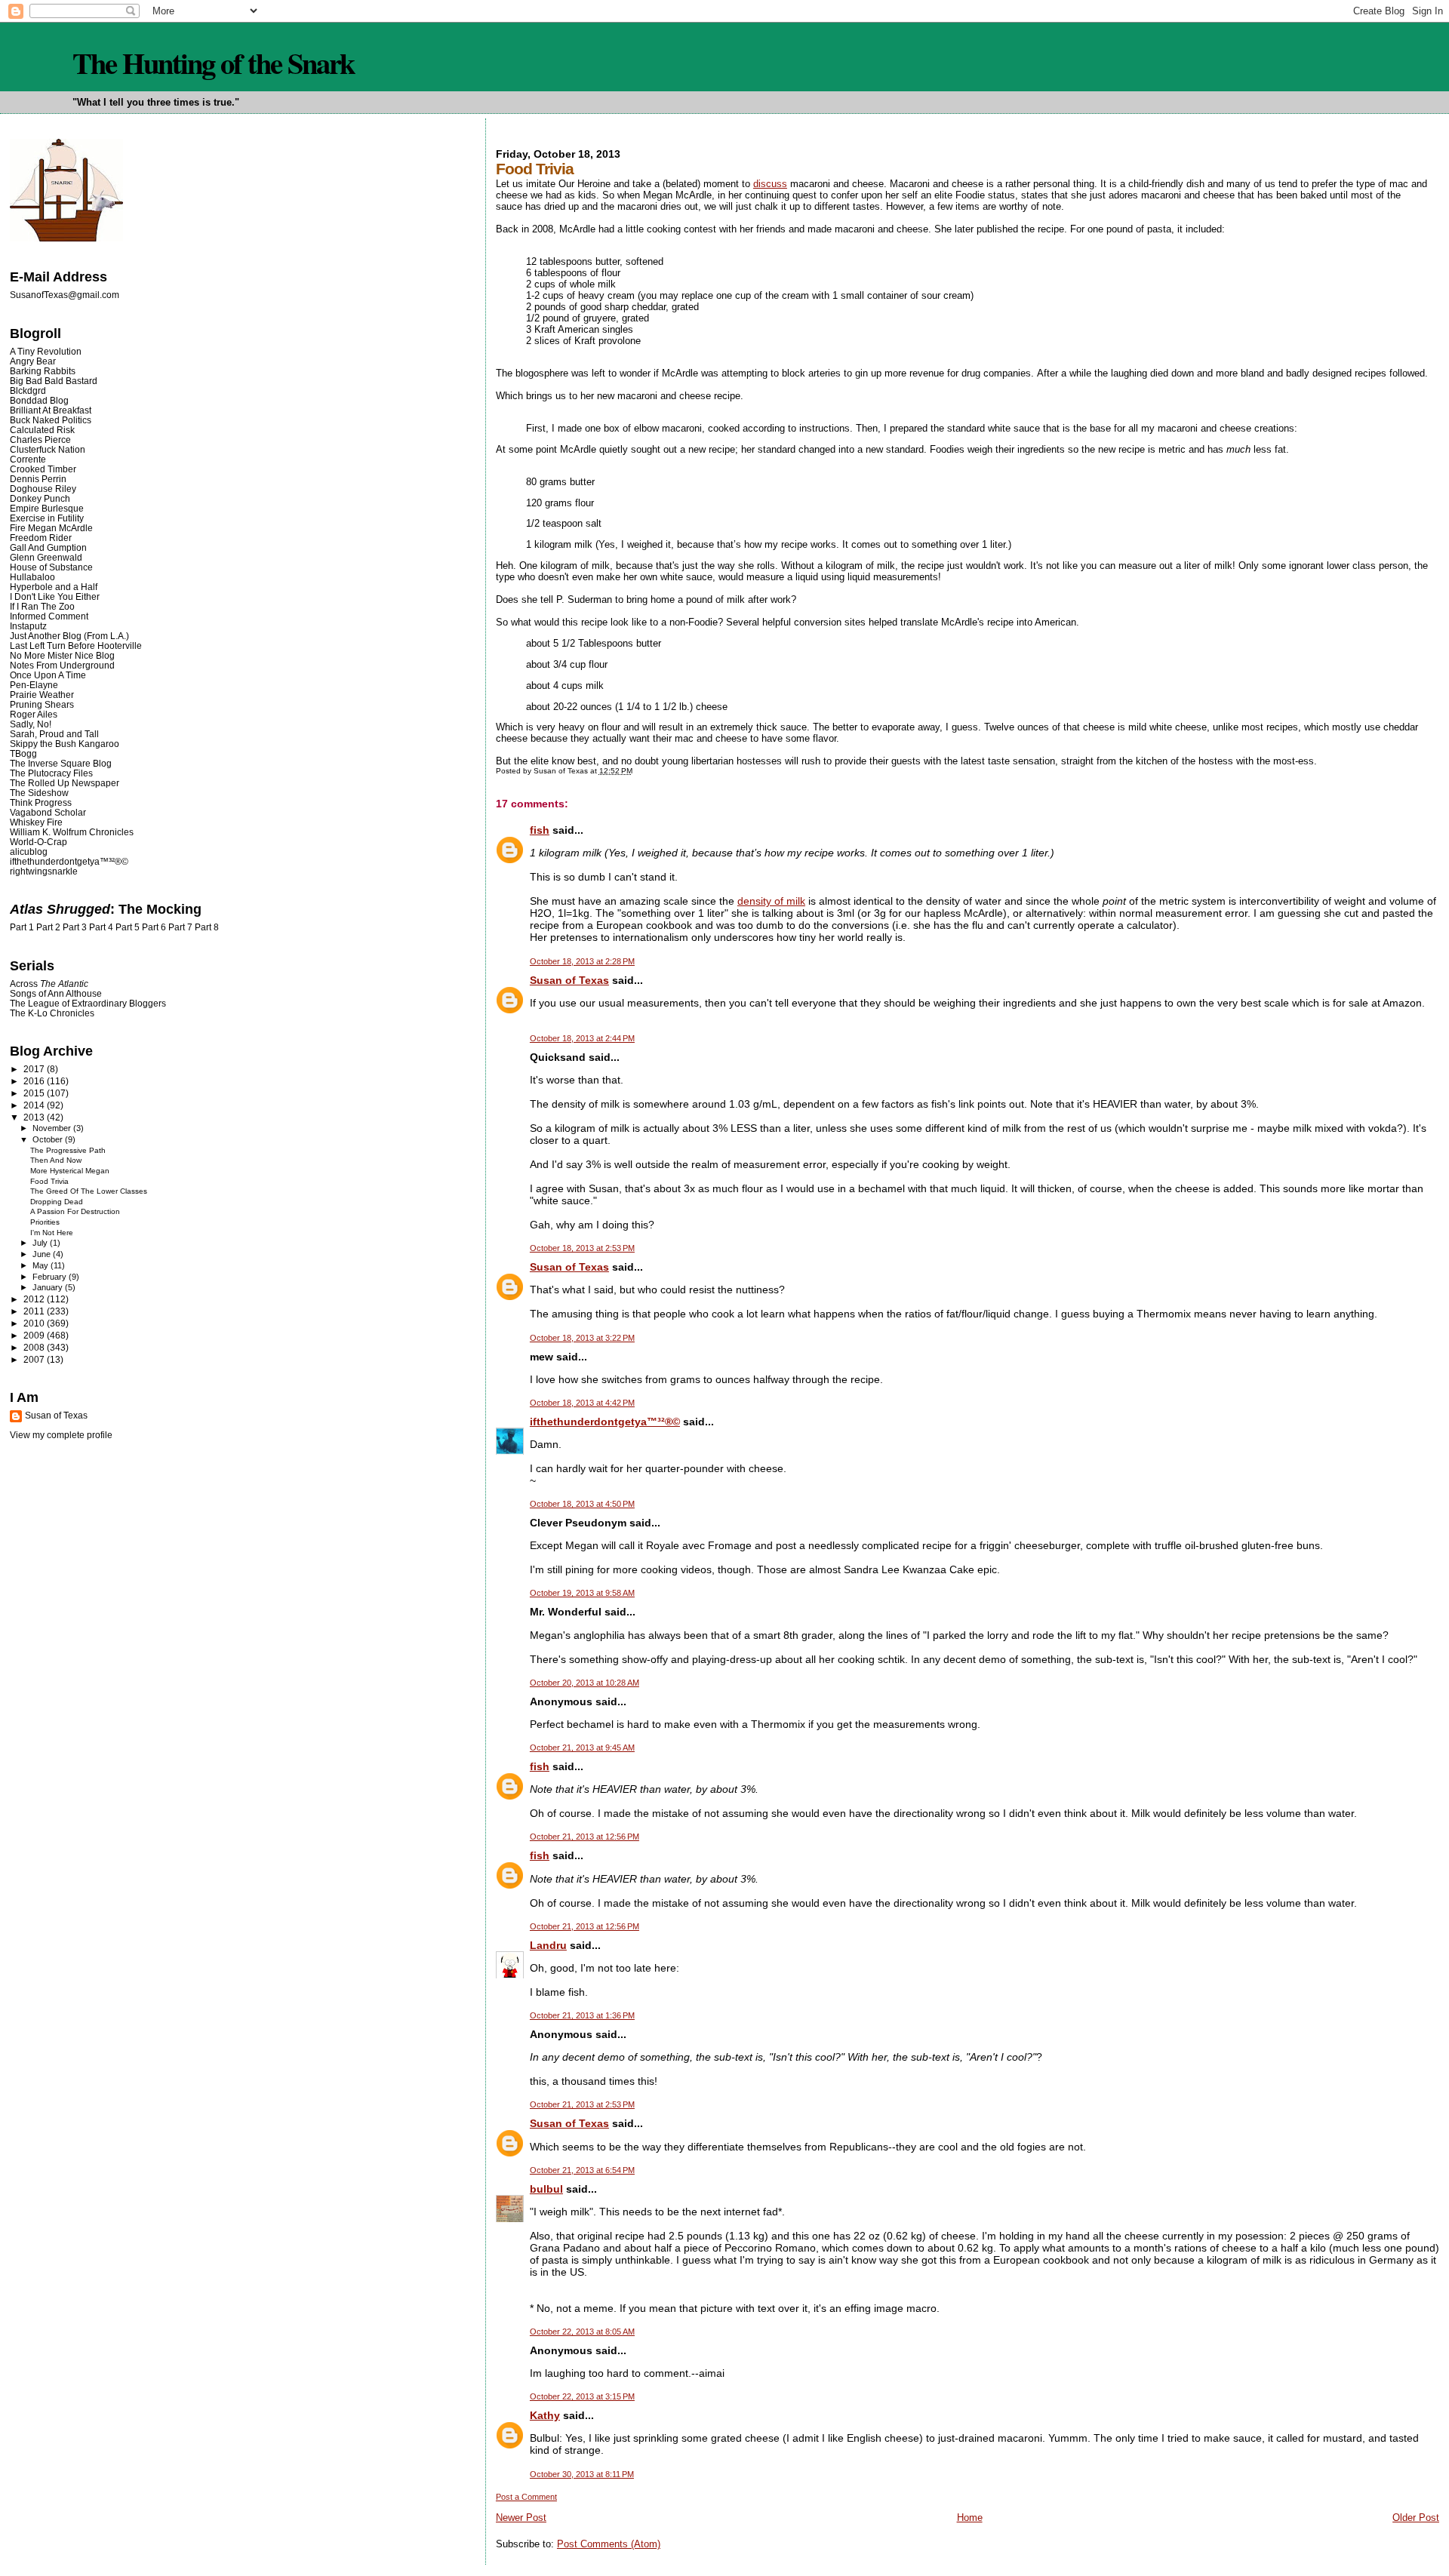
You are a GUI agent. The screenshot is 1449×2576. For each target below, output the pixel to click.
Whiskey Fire (36, 822)
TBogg (23, 753)
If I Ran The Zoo (42, 606)
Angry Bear (33, 361)
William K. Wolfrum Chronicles (72, 832)
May (42, 1265)
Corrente (28, 459)
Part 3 (75, 927)
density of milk (771, 901)
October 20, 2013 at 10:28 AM (585, 1683)
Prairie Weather (42, 695)
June (43, 1254)
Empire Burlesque (47, 508)
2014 (35, 1105)
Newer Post (521, 2518)
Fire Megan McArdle (51, 528)
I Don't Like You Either (55, 596)
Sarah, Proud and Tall (54, 734)
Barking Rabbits (43, 371)
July (41, 1243)
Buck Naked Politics (51, 420)
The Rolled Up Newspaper (65, 783)
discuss (770, 184)
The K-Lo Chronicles (52, 1013)
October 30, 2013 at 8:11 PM (582, 2474)
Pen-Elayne (34, 685)
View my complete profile (61, 1435)
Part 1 (22, 927)
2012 (35, 1299)
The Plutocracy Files (51, 773)
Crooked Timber (43, 469)
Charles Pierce (40, 440)
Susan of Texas (569, 980)
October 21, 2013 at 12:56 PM (585, 1837)
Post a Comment (526, 2497)
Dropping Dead (57, 1202)
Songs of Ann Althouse (56, 993)
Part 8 (207, 927)
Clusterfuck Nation (48, 449)
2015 (35, 1093)
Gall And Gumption (48, 547)
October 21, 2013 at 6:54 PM (582, 2170)
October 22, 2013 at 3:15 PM (582, 2396)
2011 (35, 1311)
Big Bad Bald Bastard (54, 381)
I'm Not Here (52, 1233)
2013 (35, 1117)
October (49, 1139)
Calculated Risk (42, 430)
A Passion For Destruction (75, 1211)
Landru (548, 1945)
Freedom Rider (41, 538)
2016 (35, 1081)
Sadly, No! (31, 724)
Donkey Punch (40, 498)
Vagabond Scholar (48, 812)
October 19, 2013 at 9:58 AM (582, 1593)
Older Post (1416, 2518)
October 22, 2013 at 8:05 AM (582, 2332)
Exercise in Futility (47, 518)
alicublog (29, 851)
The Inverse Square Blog (61, 763)
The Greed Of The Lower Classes (89, 1191)
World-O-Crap (38, 842)
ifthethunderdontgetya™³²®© (605, 1422)
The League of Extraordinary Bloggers (88, 1003)
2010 (35, 1323)
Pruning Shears (42, 704)
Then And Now (56, 1160)
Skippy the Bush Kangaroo (65, 744)
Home (970, 2518)
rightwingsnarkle (44, 871)
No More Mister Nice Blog (62, 655)
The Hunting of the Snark (213, 63)
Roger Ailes (34, 714)
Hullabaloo (32, 577)
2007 (35, 1359)
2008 (35, 1347)
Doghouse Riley (43, 489)
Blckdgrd (28, 390)
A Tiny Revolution (46, 351)
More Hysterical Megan (70, 1171)
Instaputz (28, 626)
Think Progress (41, 802)
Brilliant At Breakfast (51, 410)
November (53, 1128)
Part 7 (180, 927)
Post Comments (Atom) (609, 2544)
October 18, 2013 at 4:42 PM (582, 1403)
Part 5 (128, 927)
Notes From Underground (62, 665)
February (51, 1277)
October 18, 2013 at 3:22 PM (582, 1338)
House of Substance (51, 567)
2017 (35, 1069)
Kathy (545, 2415)
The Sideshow (39, 793)
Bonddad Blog (39, 400)
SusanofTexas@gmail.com (65, 295)
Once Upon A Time (48, 675)
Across (49, 984)
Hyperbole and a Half (54, 587)
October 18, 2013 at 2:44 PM (582, 1038)
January (49, 1287)
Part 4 (101, 927)
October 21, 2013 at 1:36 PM (582, 2015)
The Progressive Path (68, 1150)
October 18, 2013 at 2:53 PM (582, 1248)
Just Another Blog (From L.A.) (69, 636)
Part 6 (154, 927)
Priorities (45, 1222)
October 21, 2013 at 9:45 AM (582, 1748)
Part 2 (48, 927)
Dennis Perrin (38, 479)
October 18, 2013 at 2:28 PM (582, 961)
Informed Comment (49, 616)
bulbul (546, 2189)
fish (540, 830)
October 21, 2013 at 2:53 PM (582, 2104)
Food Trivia (49, 1181)
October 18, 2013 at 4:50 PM (582, 1504)
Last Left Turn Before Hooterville (76, 646)
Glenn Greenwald (46, 557)
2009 (35, 1335)
